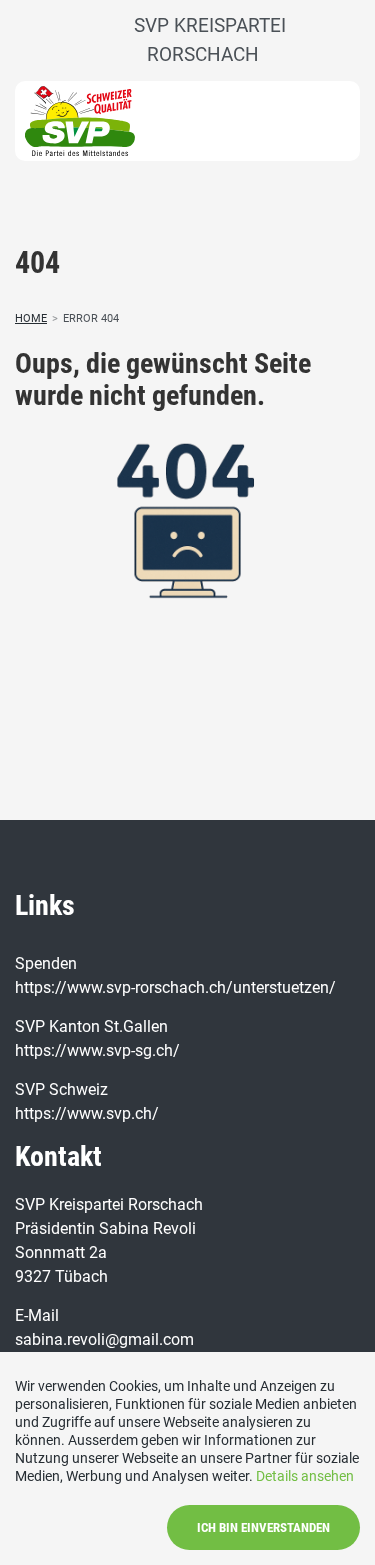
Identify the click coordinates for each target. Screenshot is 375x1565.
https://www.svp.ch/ (87, 1113)
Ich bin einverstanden (263, 1527)
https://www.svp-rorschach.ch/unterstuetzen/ (175, 987)
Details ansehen (305, 1476)
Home (31, 318)
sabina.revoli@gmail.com (104, 1339)
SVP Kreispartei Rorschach (202, 40)
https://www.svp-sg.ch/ (97, 1050)
